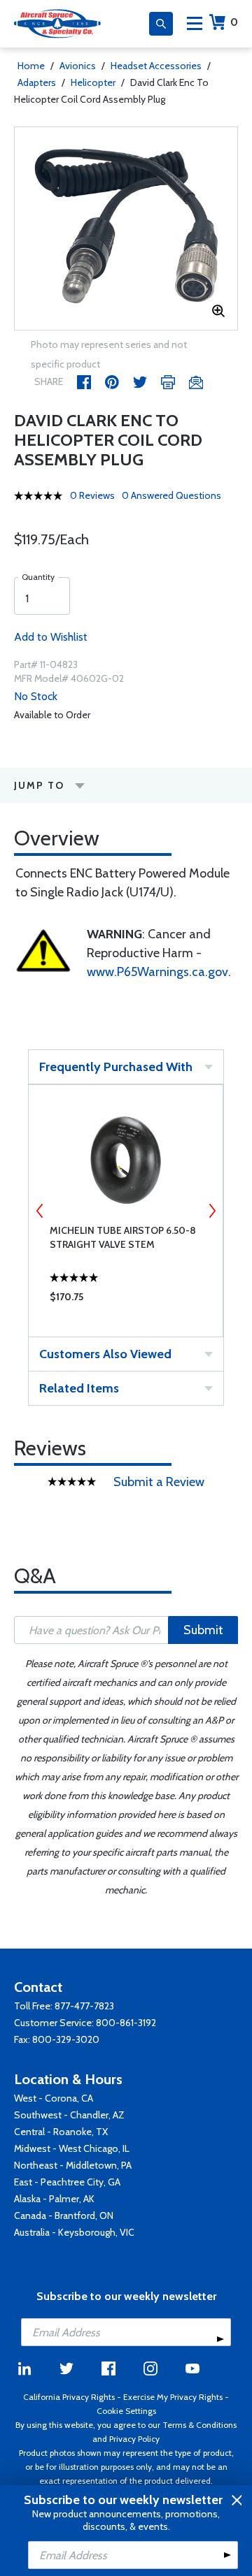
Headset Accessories (156, 66)
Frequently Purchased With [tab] (116, 1067)
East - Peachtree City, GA (67, 2182)
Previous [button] (40, 1211)
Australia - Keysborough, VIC (74, 2232)
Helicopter (93, 82)
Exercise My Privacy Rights (173, 2397)
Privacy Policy (134, 2439)
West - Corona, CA (54, 2098)
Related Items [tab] (79, 1388)
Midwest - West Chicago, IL (72, 2148)
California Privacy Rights (69, 2397)
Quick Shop (126, 1300)
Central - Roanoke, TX (61, 2132)
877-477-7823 (84, 2006)
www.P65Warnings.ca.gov (157, 972)
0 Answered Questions (171, 495)
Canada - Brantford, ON (64, 2215)
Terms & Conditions (199, 2425)
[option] (126, 228)
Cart (234, 22)
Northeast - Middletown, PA (73, 2165)
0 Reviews (92, 495)
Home (31, 66)
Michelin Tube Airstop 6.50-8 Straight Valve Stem (123, 1237)
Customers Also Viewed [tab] (105, 1354)
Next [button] (212, 1211)
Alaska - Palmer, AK (54, 2199)
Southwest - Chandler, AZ (69, 2115)
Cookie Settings (126, 2411)
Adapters (37, 82)
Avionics (78, 66)
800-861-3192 (126, 2023)
